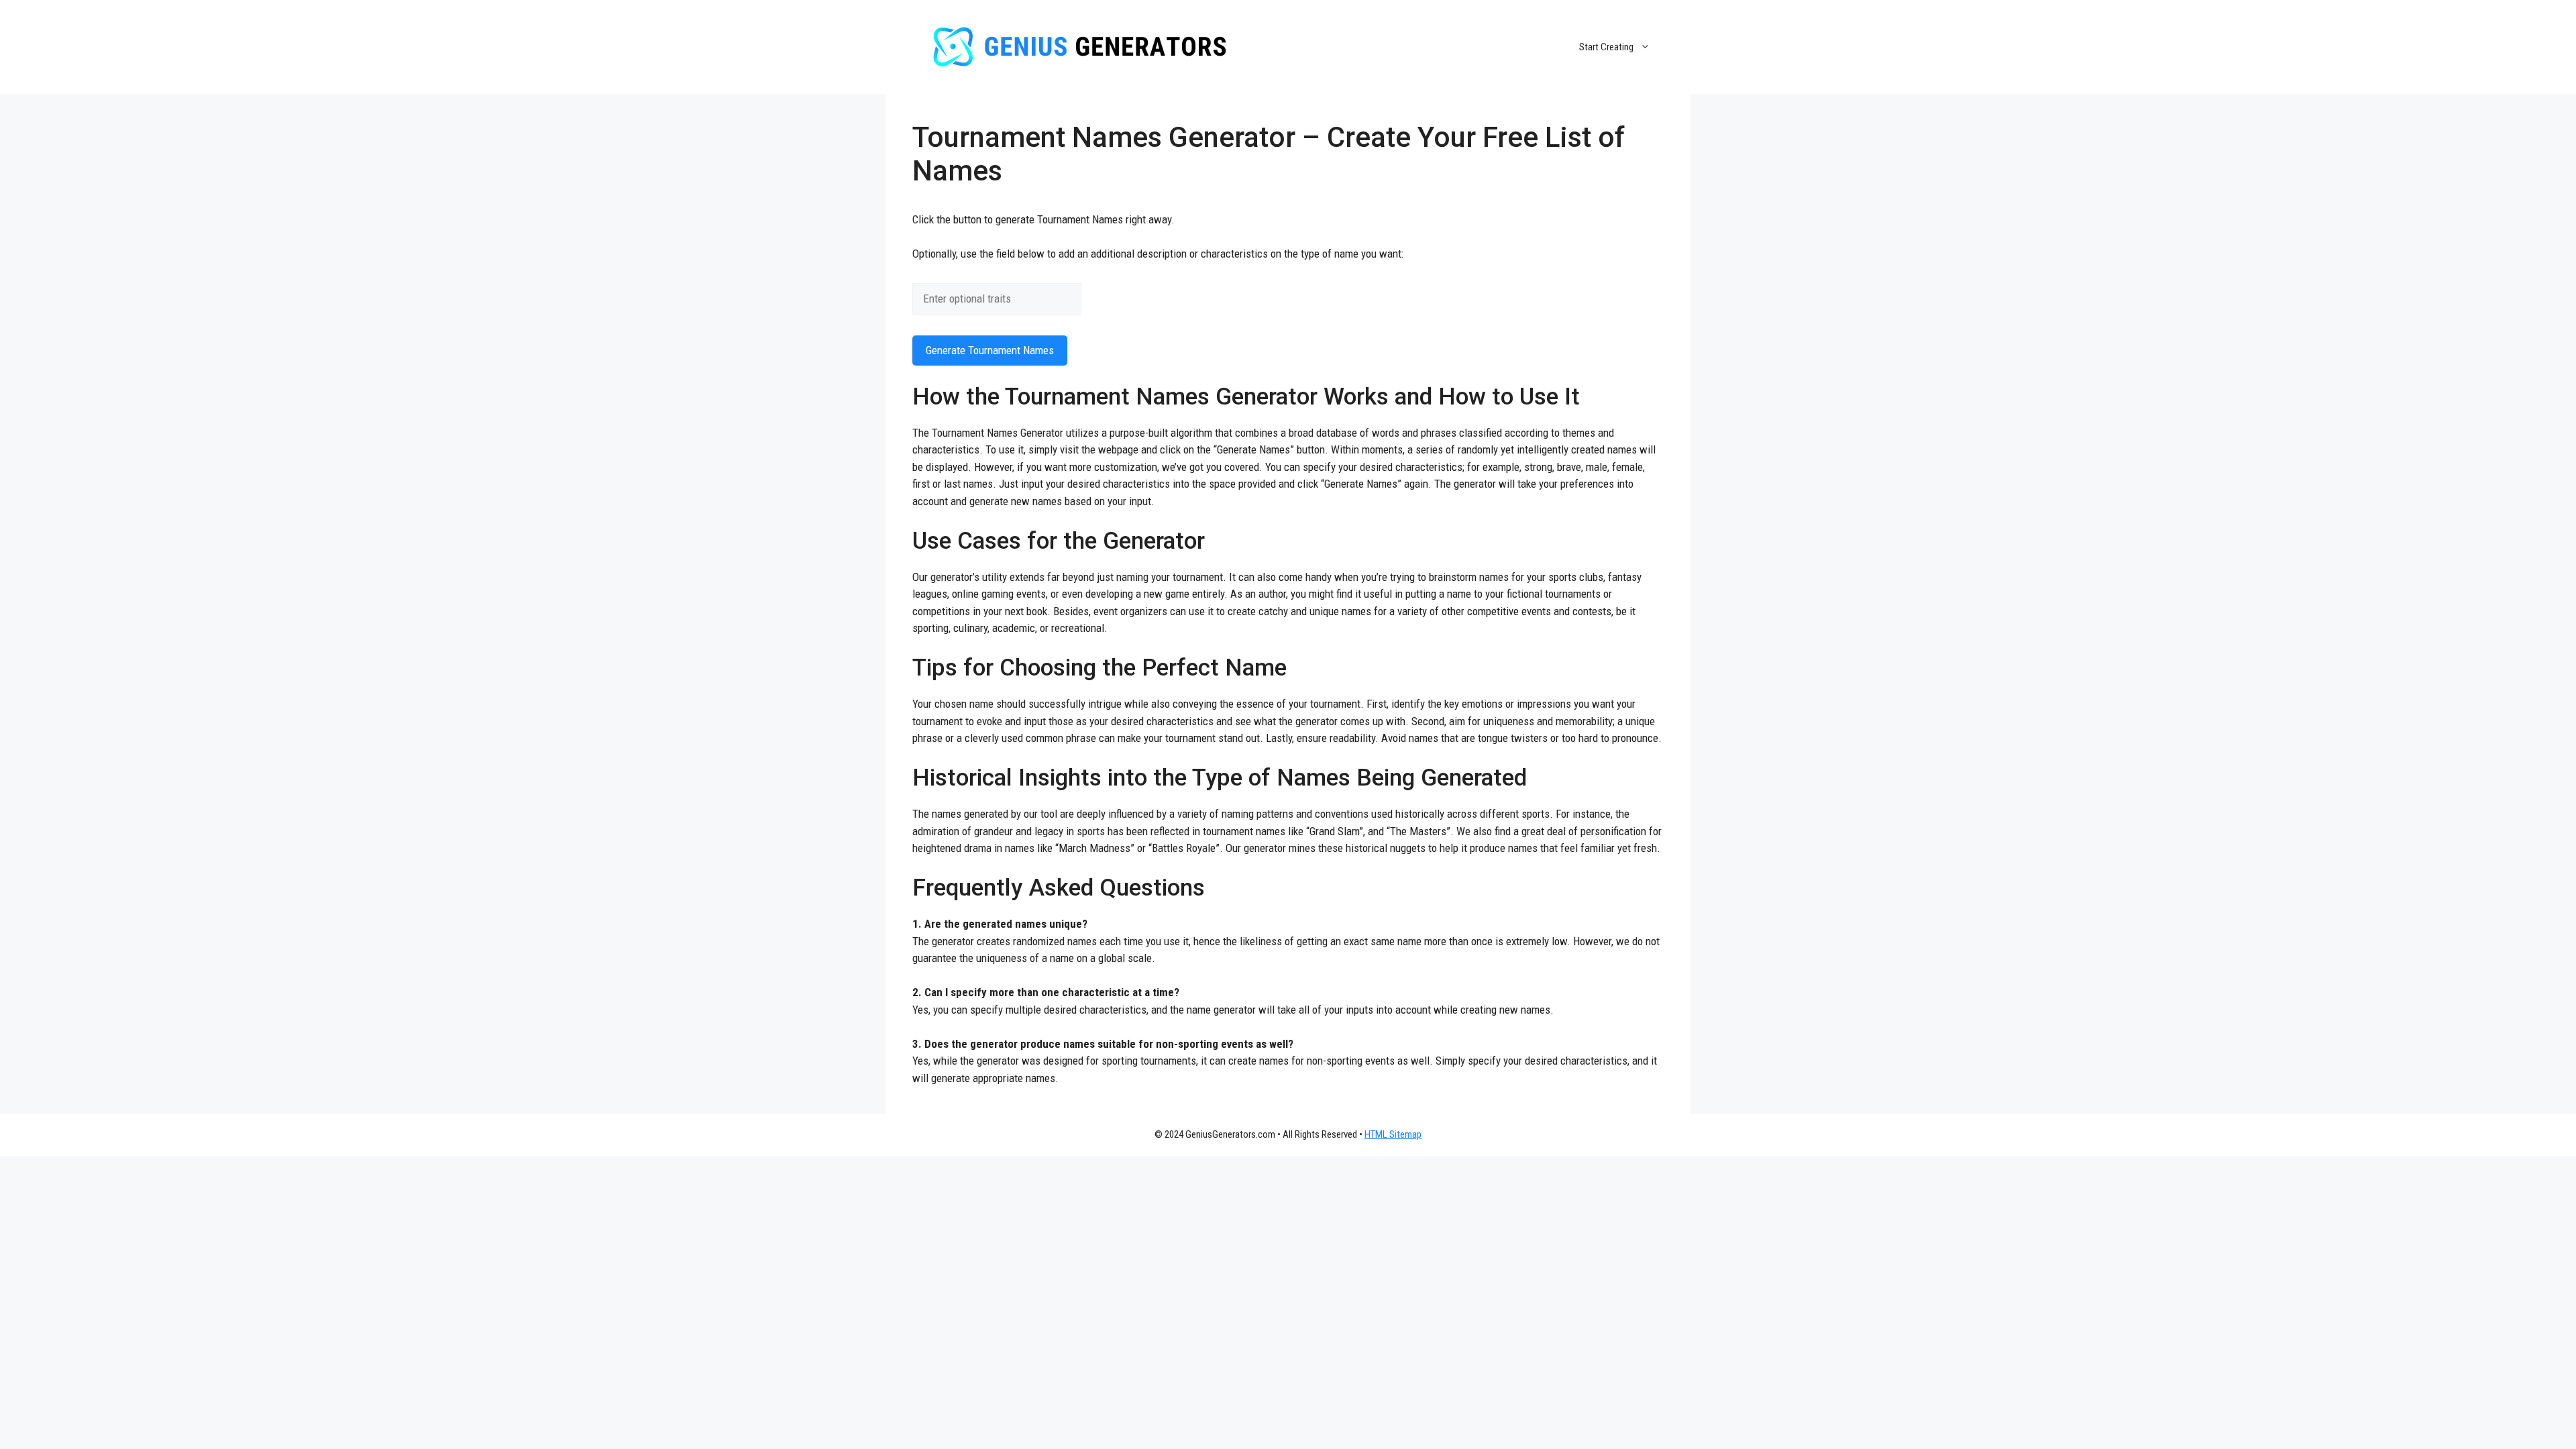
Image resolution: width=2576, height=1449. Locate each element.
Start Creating (1606, 47)
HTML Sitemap (1393, 1134)
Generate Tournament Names (990, 350)
